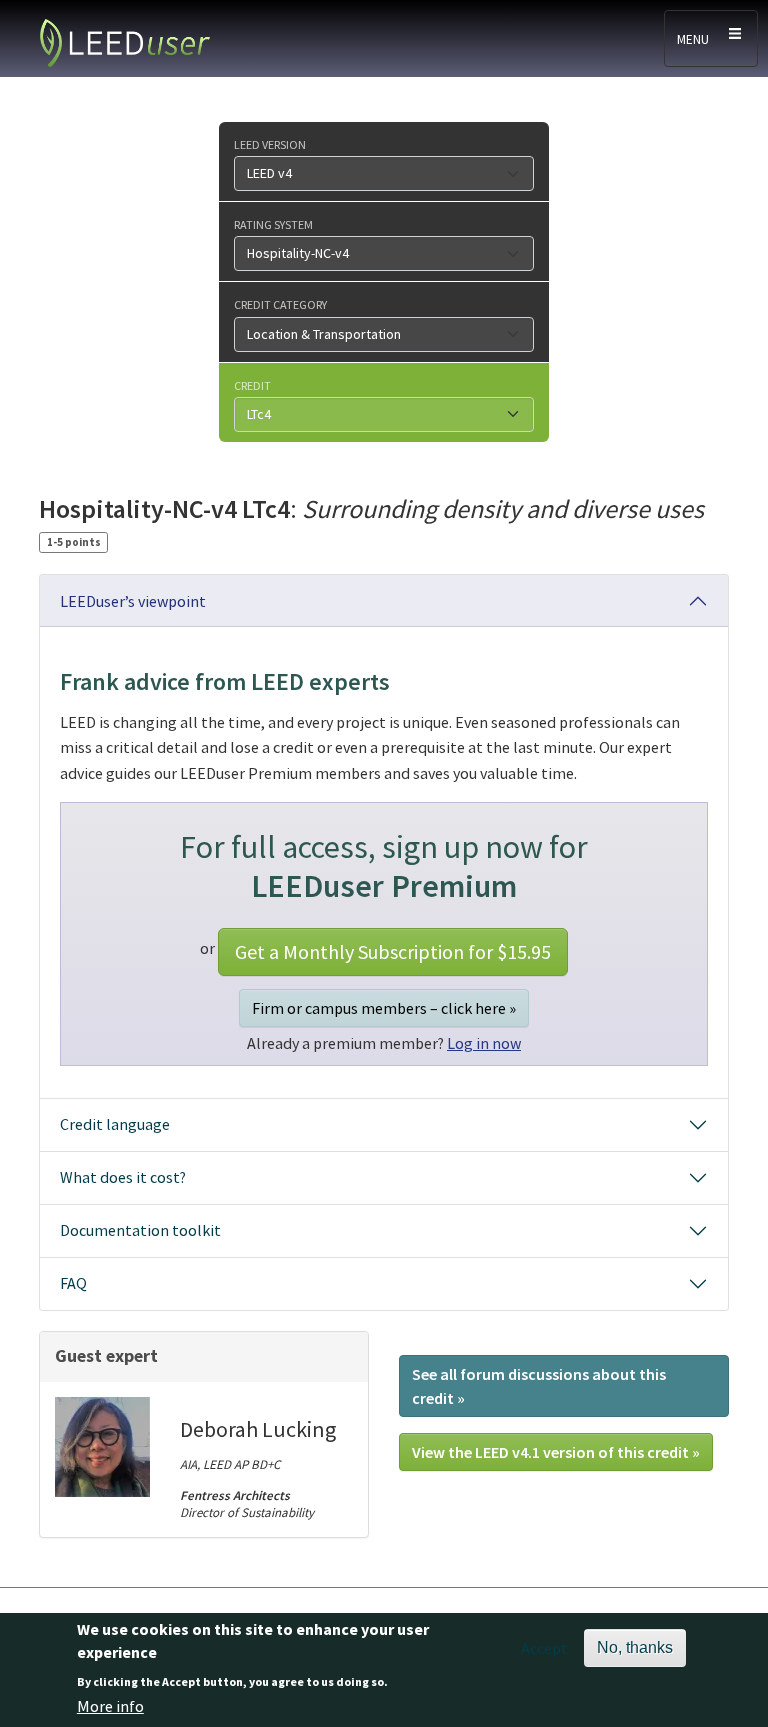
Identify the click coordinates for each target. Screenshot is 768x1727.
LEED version (270, 144)
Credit (252, 385)
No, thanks (635, 1647)
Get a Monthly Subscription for (393, 951)
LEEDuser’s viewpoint (133, 601)
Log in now (484, 1043)
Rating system (273, 224)
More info (110, 1706)
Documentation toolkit (140, 1230)
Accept (544, 1648)
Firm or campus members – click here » (384, 1008)
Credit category (280, 304)
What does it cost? (123, 1177)
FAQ (73, 1283)
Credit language (115, 1124)
